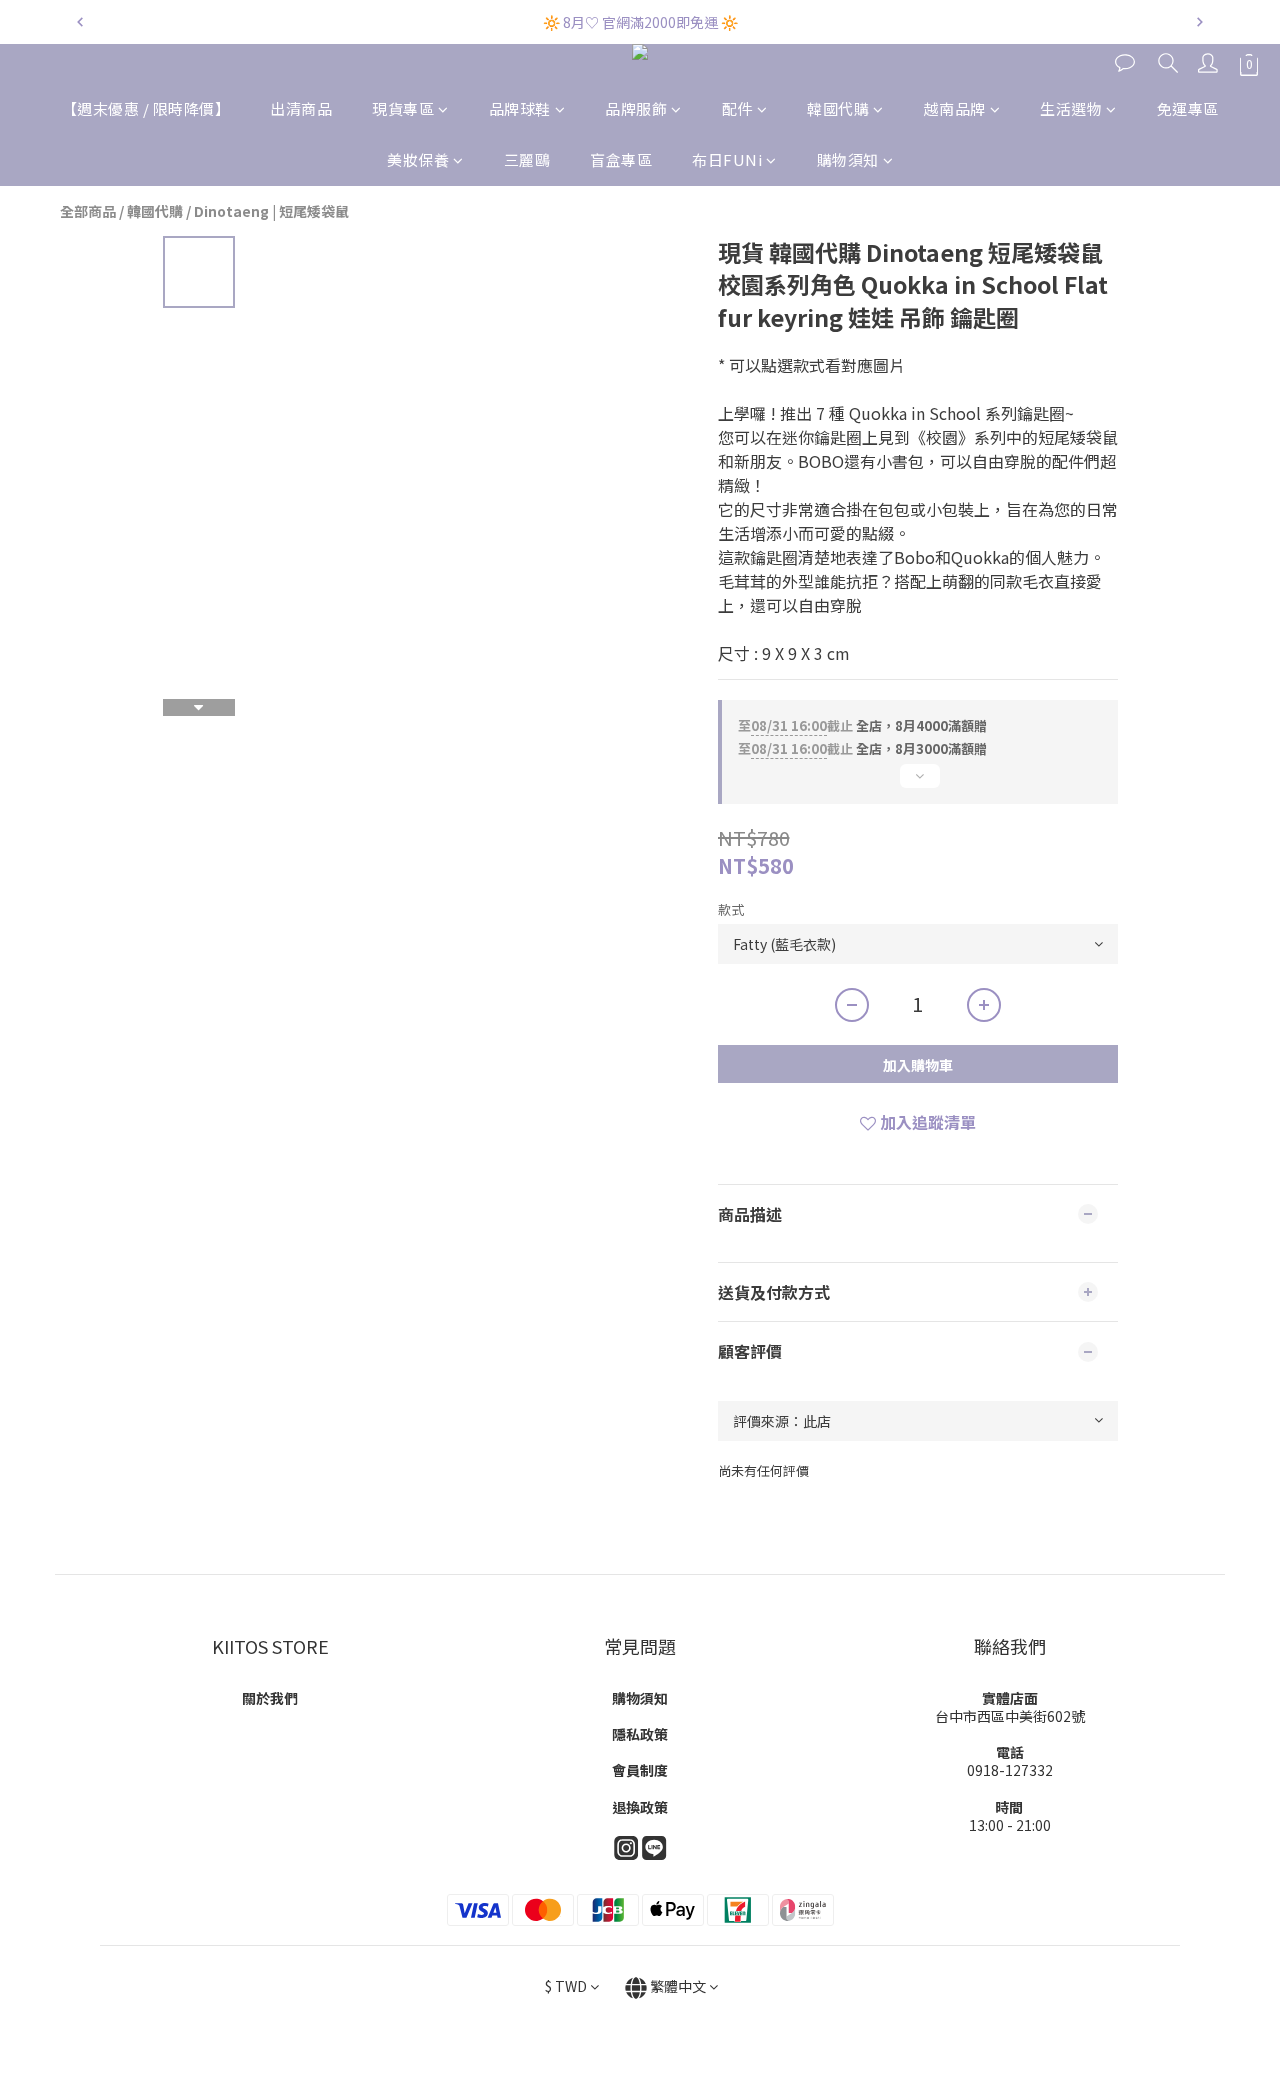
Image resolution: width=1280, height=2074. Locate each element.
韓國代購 (838, 108)
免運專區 (1188, 108)
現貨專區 (403, 108)
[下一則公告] (1200, 22)
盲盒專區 (621, 159)
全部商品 (88, 211)
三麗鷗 (527, 159)
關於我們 (270, 1698)
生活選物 (1071, 108)
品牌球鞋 (520, 108)
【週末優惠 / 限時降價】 (146, 108)
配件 (737, 108)
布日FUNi (727, 159)
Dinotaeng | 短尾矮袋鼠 (271, 211)
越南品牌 (955, 108)
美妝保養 (418, 159)
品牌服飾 (636, 108)
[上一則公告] (80, 22)
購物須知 (848, 159)
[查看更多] (918, 784)
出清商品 (301, 108)
